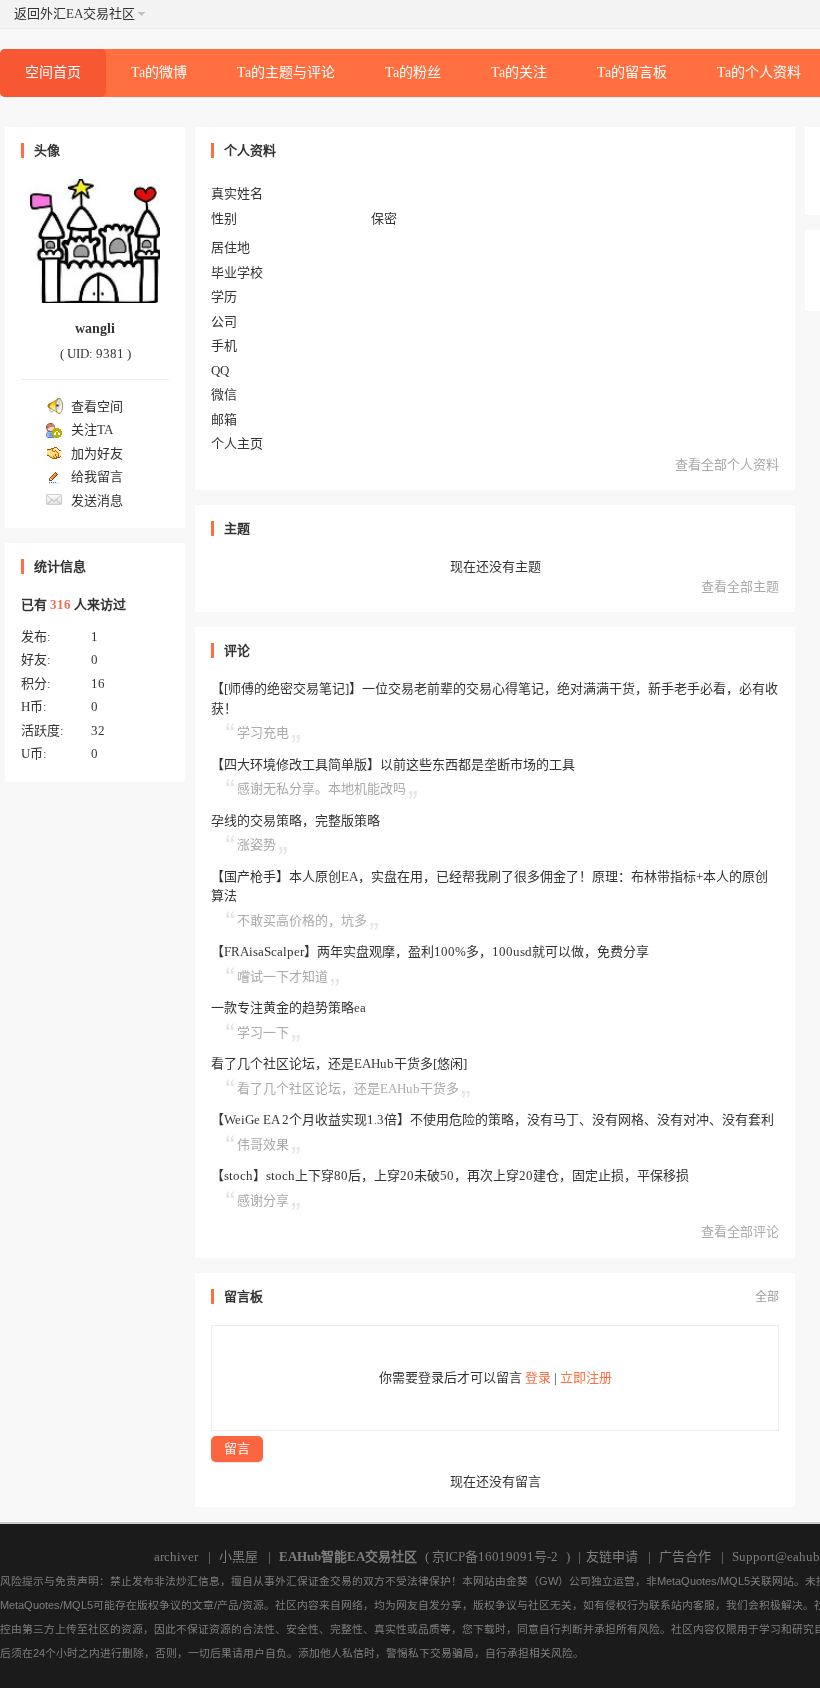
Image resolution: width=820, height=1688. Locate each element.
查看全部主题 (740, 586)
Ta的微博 (159, 72)
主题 (237, 528)
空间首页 (53, 72)
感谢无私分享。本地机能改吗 (321, 788)
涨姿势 (256, 844)
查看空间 (97, 406)
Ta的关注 (519, 72)
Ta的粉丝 (413, 72)
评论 (237, 650)
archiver (176, 1556)
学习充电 (263, 732)
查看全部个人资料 (727, 464)
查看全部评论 (740, 1231)
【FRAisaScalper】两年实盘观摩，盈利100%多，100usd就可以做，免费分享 (430, 951)
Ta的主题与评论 (286, 72)
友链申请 (612, 1556)
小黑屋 (238, 1556)
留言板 (243, 1296)
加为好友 (97, 453)
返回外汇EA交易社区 (74, 13)
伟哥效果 (263, 1144)
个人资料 (250, 150)
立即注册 (586, 1377)
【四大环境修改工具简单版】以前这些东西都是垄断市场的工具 (393, 764)
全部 (767, 1297)
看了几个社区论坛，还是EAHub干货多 (348, 1088)
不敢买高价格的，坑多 (302, 920)
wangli (95, 328)
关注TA (92, 429)
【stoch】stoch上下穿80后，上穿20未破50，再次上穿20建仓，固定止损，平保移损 (450, 1175)
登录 (538, 1377)
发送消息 (97, 500)
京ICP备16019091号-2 (495, 1556)
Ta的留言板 (632, 72)
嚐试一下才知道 (282, 976)
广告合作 (685, 1556)
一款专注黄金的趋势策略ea (288, 1007)
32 (98, 730)
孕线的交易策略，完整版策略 (295, 820)
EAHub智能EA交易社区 (348, 1556)
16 (98, 683)
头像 (47, 150)
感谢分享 (263, 1200)
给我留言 (97, 476)
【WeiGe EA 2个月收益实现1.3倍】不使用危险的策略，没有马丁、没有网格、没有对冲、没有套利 (492, 1119)
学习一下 (263, 1032)
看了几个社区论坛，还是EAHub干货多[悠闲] (339, 1063)
